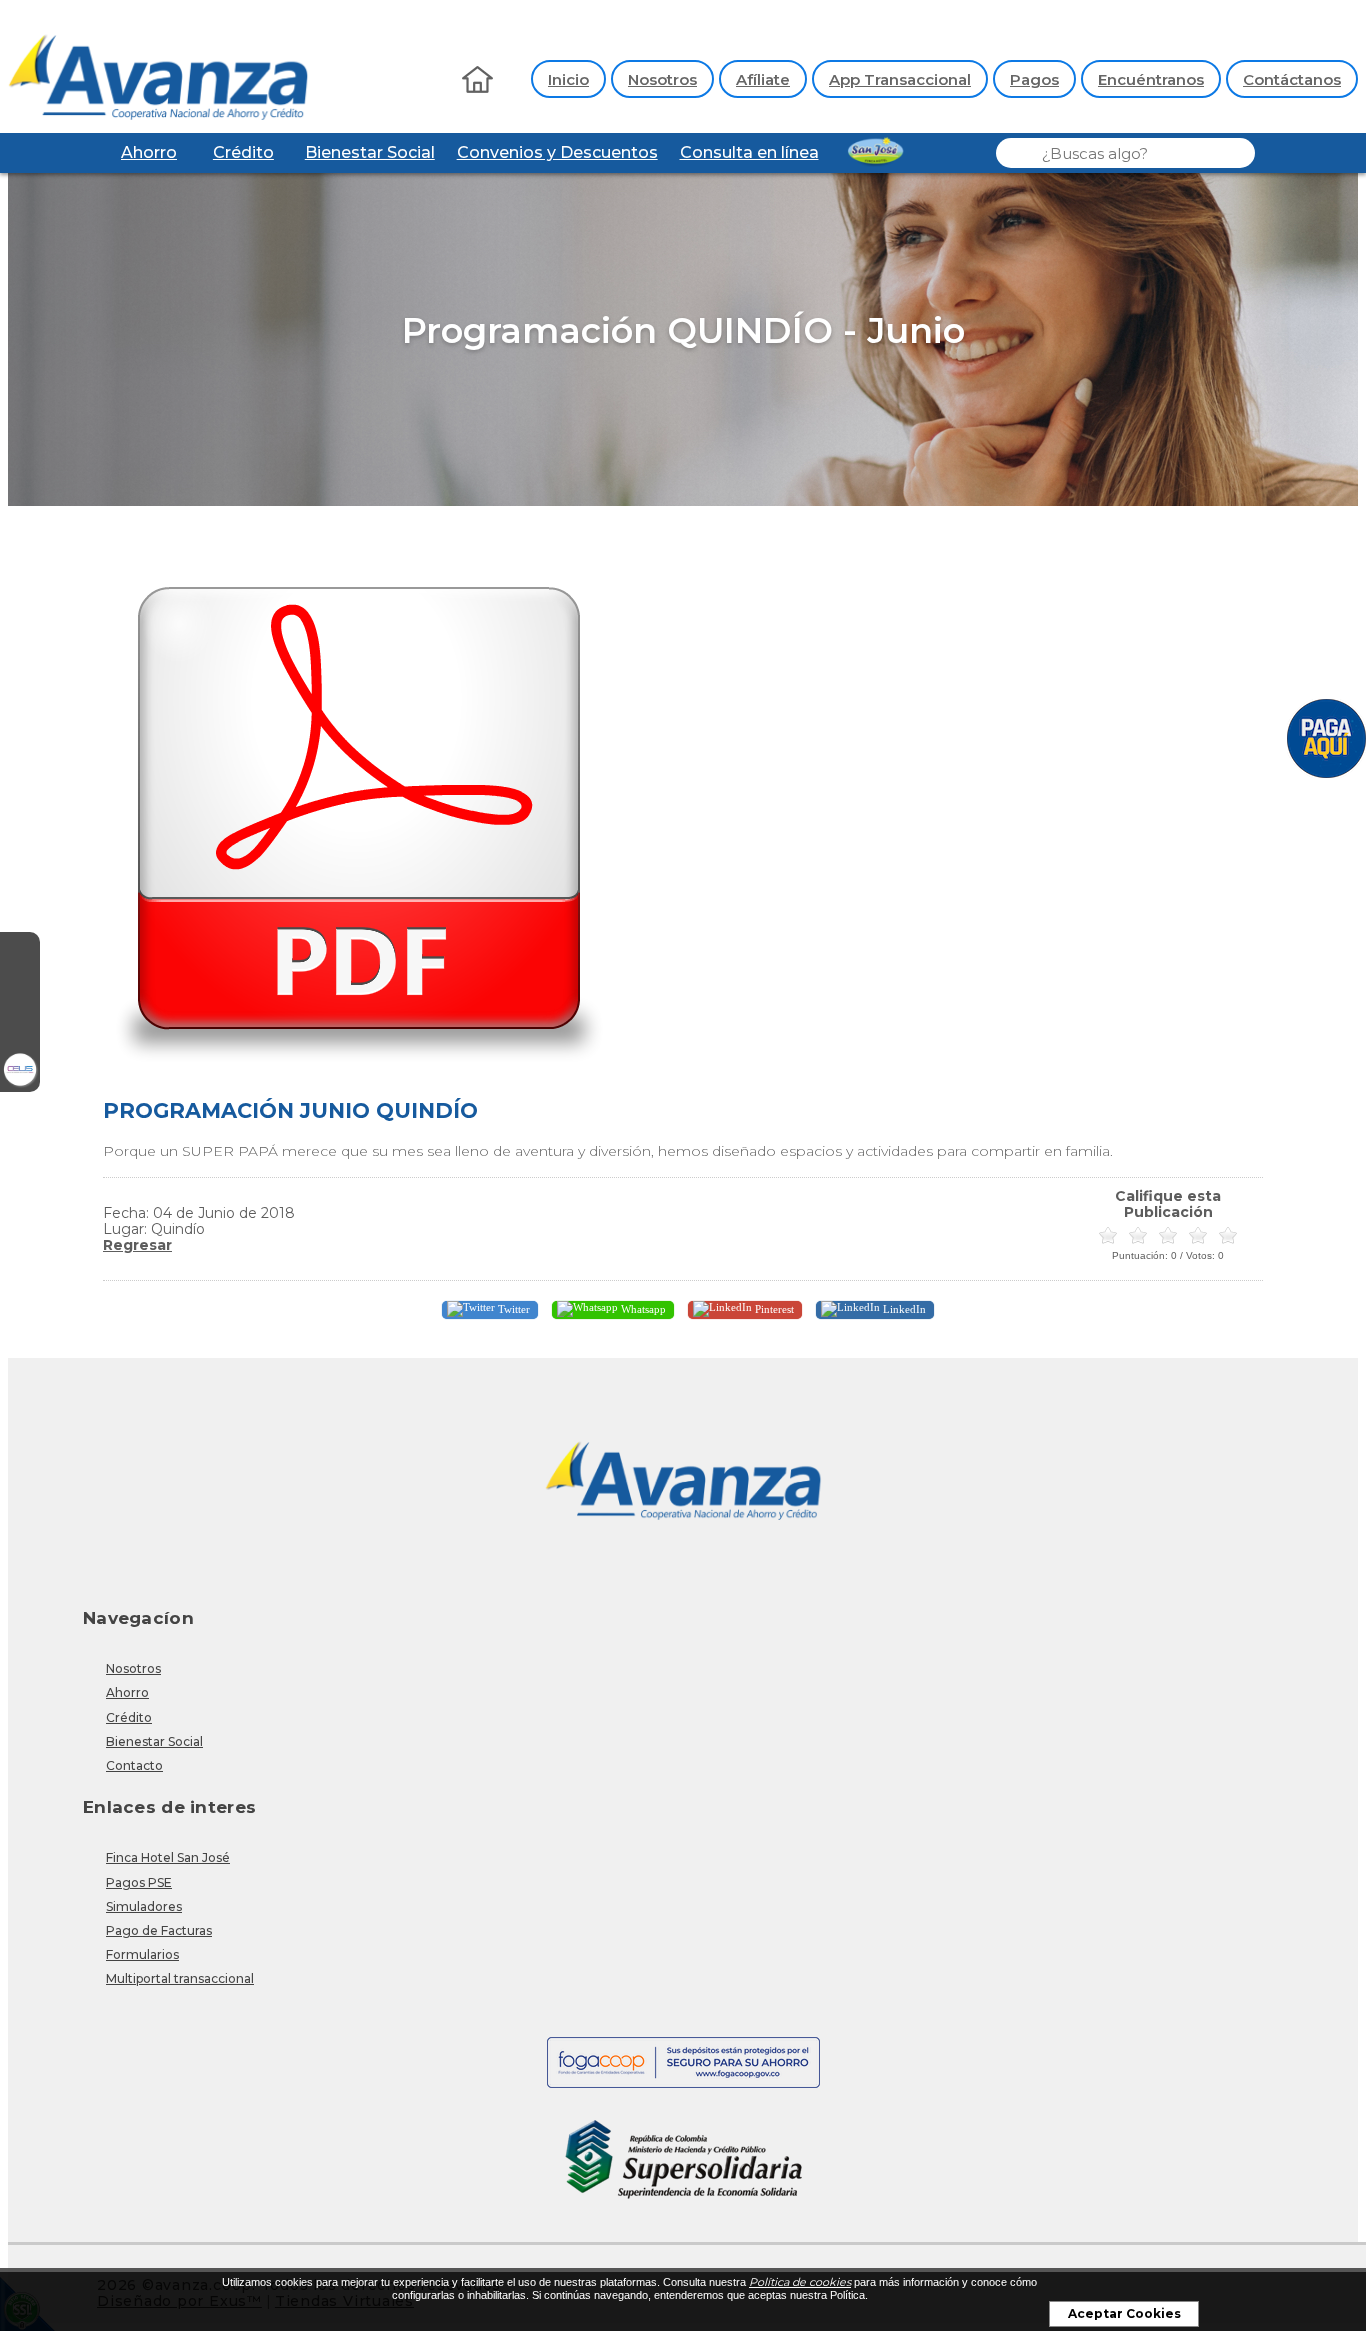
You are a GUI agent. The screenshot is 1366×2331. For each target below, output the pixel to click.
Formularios (142, 1954)
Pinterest (773, 1308)
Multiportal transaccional (180, 1978)
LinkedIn (903, 1308)
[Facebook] (20, 952)
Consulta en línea (749, 152)
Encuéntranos (1151, 79)
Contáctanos (1292, 79)
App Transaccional (900, 79)
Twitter (512, 1308)
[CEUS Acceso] (20, 1072)
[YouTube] (20, 1032)
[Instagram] (20, 992)
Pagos (1034, 79)
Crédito (243, 152)
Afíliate (763, 79)
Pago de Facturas (159, 1930)
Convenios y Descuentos (557, 152)
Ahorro (149, 152)
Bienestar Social (370, 152)
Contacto (134, 1765)
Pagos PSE (139, 1882)
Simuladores (144, 1906)
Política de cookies (800, 2282)
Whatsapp (642, 1308)
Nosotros (662, 79)
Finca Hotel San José (168, 1857)
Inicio (568, 79)
